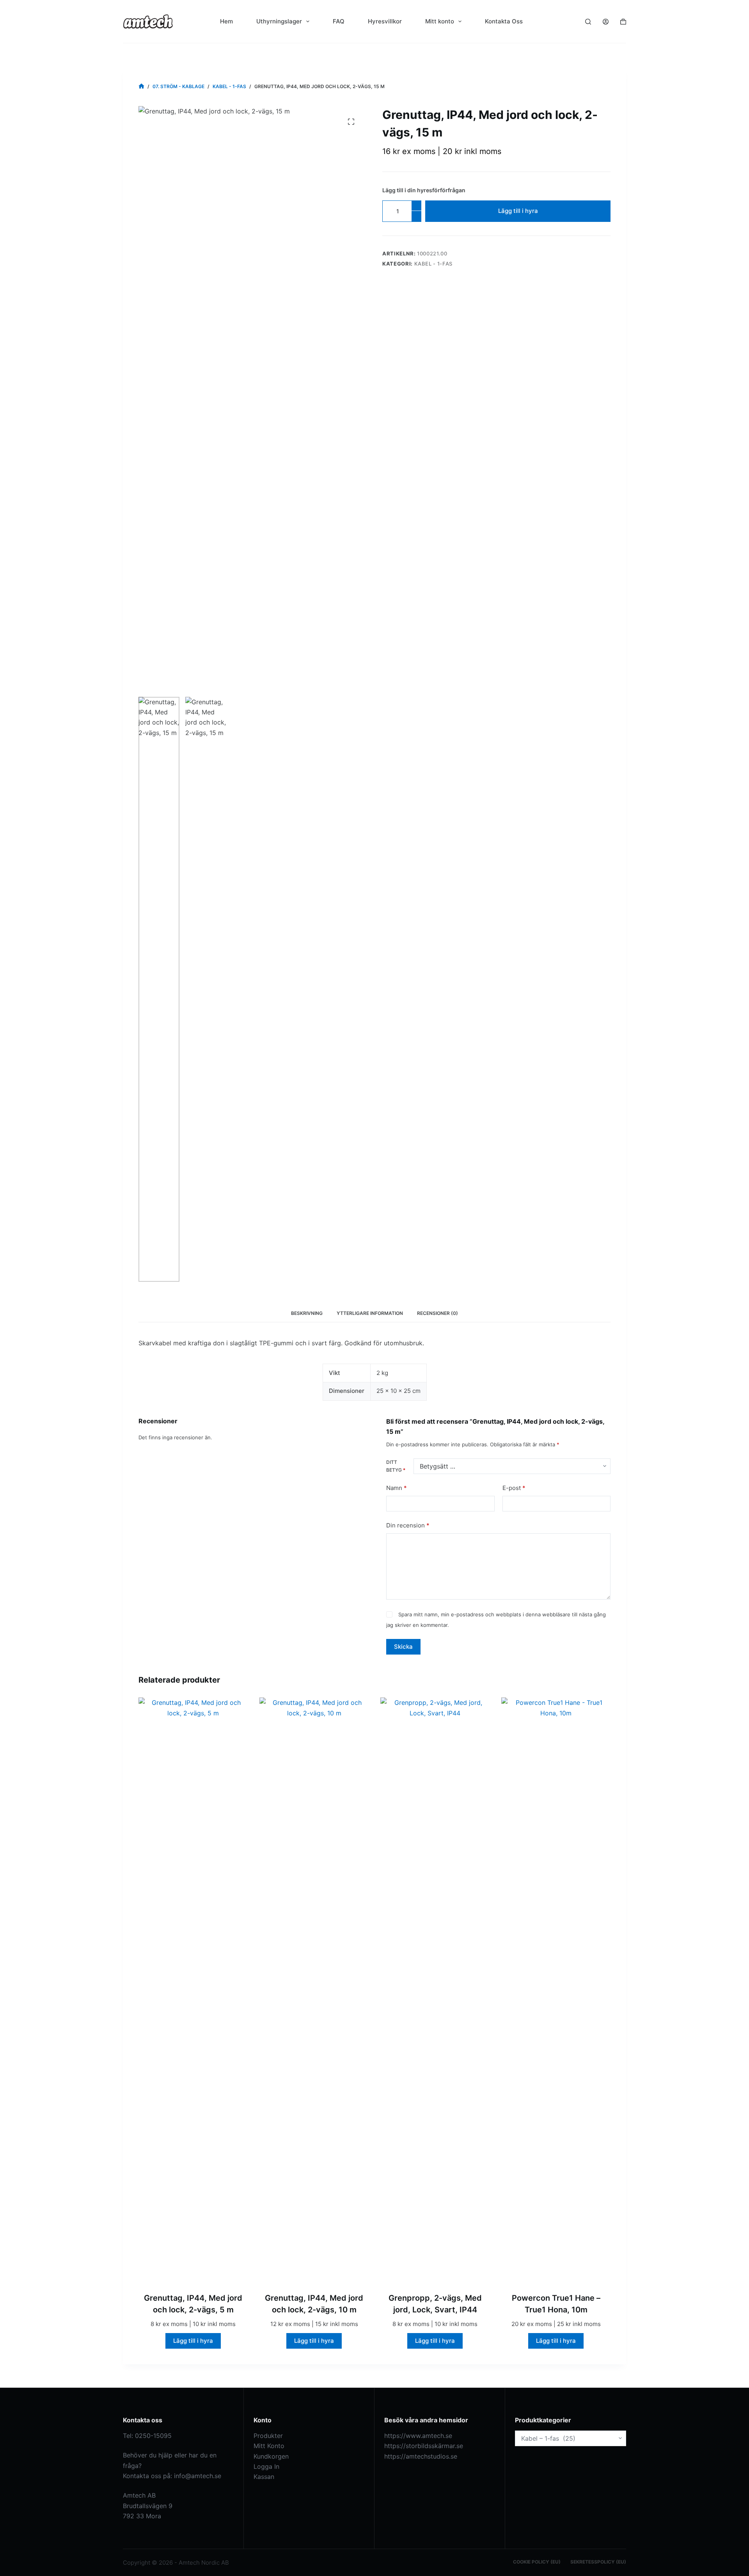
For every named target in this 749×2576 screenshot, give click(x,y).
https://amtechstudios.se (421, 2456)
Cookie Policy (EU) (537, 2562)
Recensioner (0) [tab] (438, 1313)
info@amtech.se (198, 2476)
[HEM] (141, 86)
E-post (514, 1488)
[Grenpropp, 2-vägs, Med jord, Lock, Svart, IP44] (435, 1990)
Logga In (266, 2466)
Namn (397, 1488)
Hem (226, 21)
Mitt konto (440, 21)
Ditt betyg (396, 1466)
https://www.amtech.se (418, 2436)
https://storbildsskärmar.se (424, 2446)
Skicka (403, 1647)
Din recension (408, 1525)
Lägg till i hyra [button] (193, 2341)
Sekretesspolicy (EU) (598, 2562)
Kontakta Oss (504, 21)
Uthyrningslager (279, 21)
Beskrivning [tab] (307, 1313)
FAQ (339, 21)
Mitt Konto (269, 2446)
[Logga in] (606, 22)
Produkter (268, 2436)
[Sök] (588, 22)
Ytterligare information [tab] (370, 1313)
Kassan (264, 2477)
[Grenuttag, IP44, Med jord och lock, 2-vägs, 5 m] (193, 1990)
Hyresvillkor (385, 21)
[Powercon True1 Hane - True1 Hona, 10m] (556, 1990)
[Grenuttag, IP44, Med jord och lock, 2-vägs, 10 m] (314, 1990)
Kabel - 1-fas (433, 264)
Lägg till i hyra (518, 211)
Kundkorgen (271, 2456)
